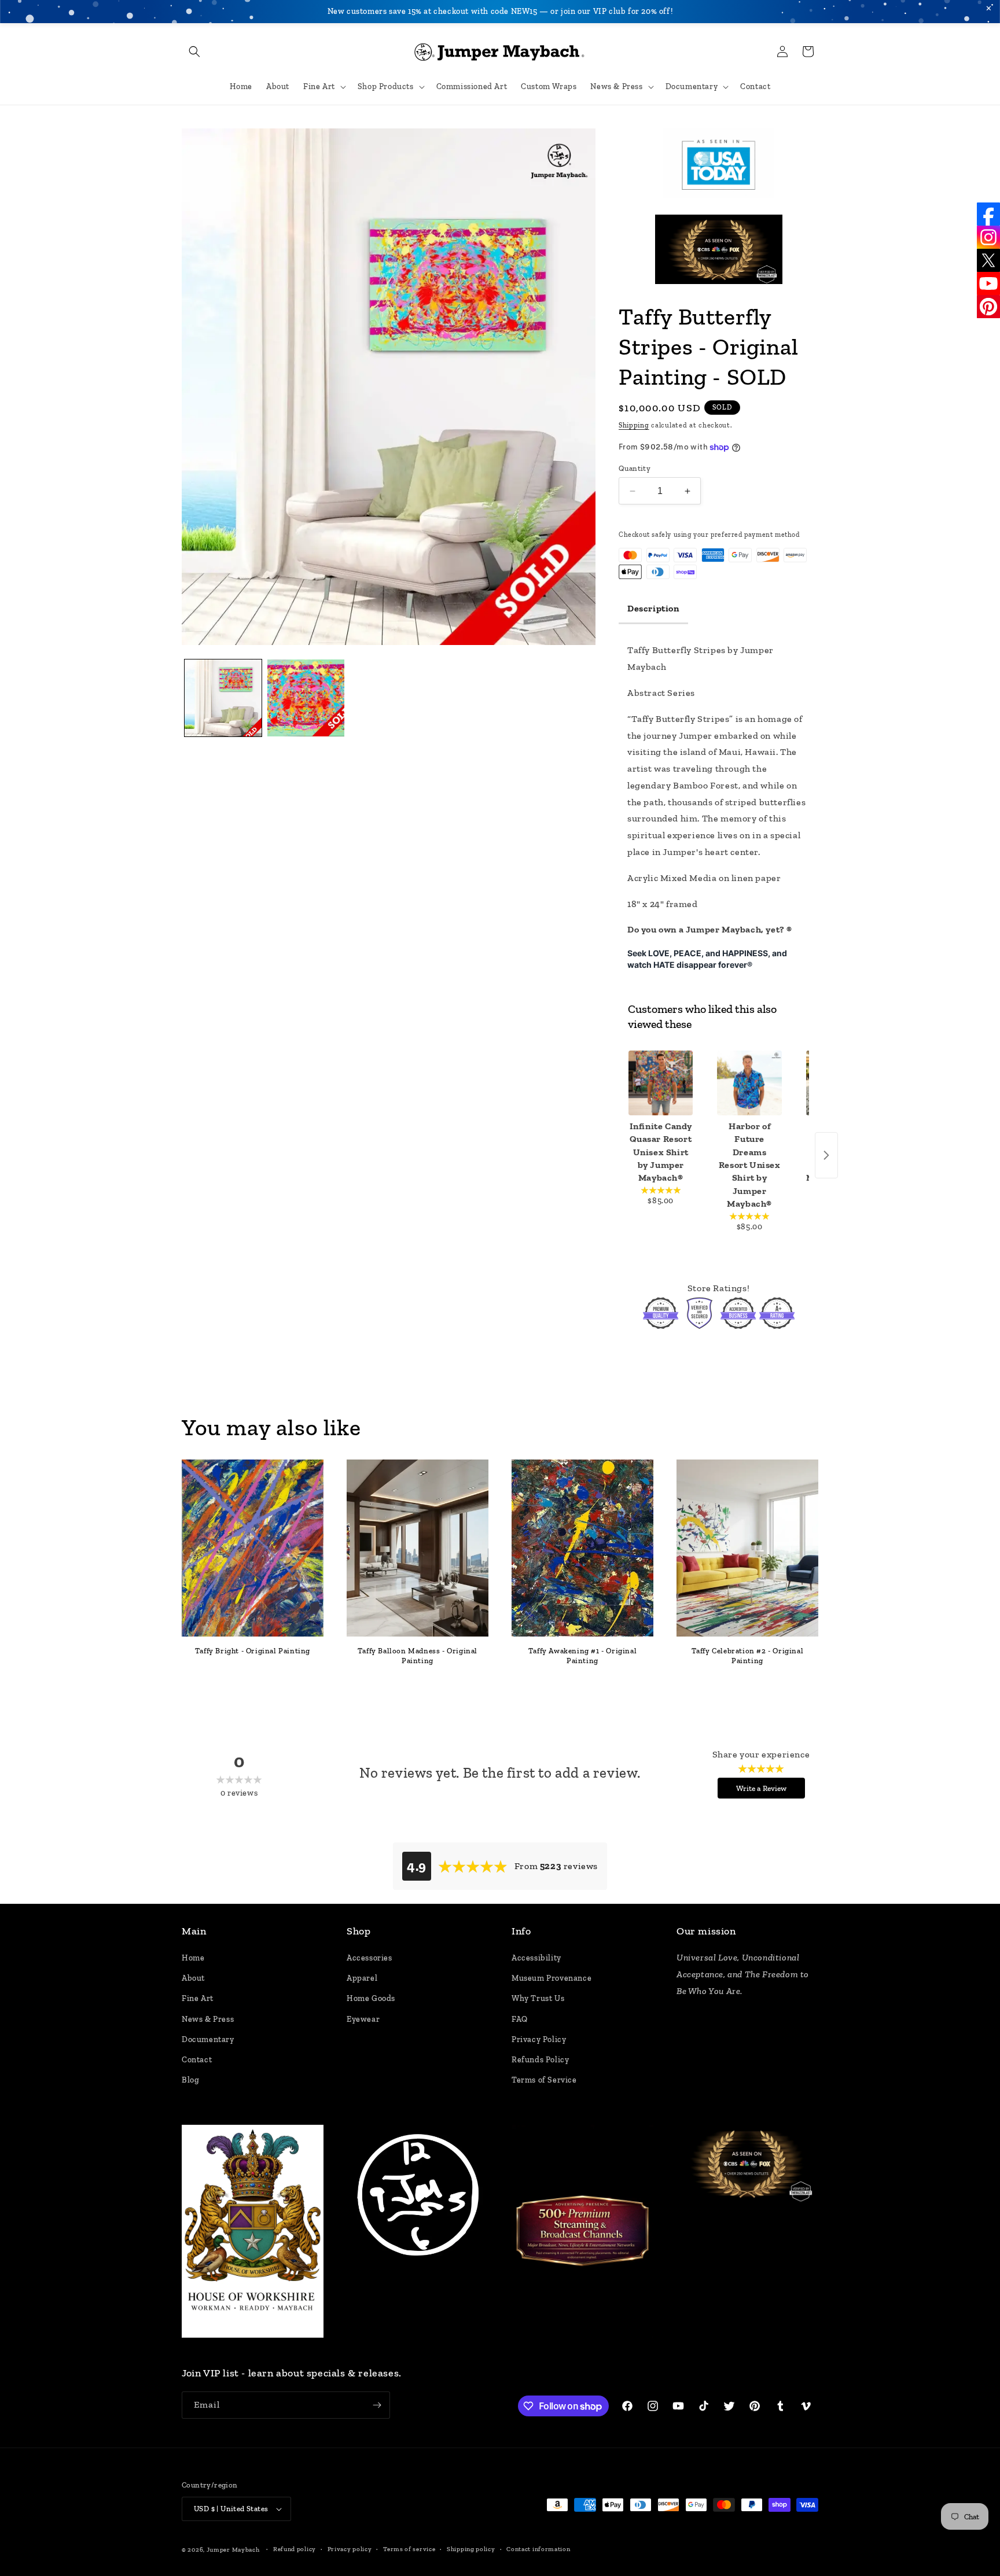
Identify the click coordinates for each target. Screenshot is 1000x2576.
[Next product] (826, 1155)
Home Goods (371, 1998)
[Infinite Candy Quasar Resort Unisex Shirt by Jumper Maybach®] (661, 1083)
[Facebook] (988, 214)
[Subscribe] (377, 2405)
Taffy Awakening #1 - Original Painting (582, 1656)
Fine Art (198, 1998)
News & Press (208, 2019)
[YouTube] (988, 283)
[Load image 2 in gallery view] (306, 698)
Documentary (208, 2039)
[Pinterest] (988, 307)
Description (653, 608)
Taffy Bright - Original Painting (253, 1651)
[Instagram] (988, 237)
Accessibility (536, 1958)
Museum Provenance (552, 1978)
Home (193, 1958)
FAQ (520, 2019)
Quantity (635, 468)
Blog (190, 2080)
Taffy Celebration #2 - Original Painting (748, 1656)
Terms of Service (544, 2080)
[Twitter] (988, 260)
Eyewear (363, 2019)
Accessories (370, 1958)
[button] (194, 51)
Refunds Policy (540, 2060)
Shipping (634, 425)
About (193, 1978)
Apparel (362, 1978)
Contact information (538, 2549)
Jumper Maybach (233, 2550)
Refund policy (295, 2549)
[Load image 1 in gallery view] (223, 698)
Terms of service (409, 2549)
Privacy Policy (539, 2039)
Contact (197, 2060)
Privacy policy (350, 2549)
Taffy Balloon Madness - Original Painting (418, 1656)
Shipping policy (471, 2549)
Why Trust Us (538, 1998)
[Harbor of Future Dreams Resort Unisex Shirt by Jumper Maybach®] (749, 1083)
